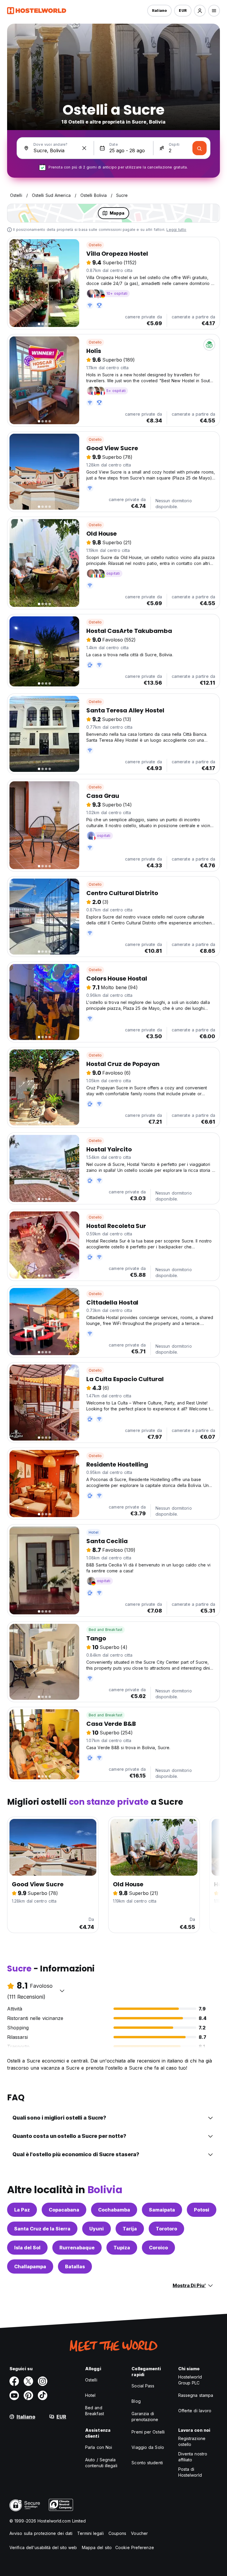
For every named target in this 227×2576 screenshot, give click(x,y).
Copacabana (64, 2210)
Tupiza (122, 2248)
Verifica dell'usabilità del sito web (43, 2547)
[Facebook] (14, 2381)
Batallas (75, 2266)
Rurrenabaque (77, 2248)
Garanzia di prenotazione (145, 2417)
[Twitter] (28, 2381)
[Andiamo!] (200, 148)
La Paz (22, 2210)
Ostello (95, 245)
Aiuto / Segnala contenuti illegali (101, 2463)
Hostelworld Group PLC (190, 2380)
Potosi (202, 2210)
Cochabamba (114, 2210)
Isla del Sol (27, 2248)
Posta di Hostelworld (190, 2472)
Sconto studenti (147, 2463)
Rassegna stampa (196, 2395)
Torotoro (166, 2229)
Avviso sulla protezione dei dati (41, 2533)
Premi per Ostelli (148, 2432)
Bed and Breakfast (106, 1630)
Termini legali (90, 2533)
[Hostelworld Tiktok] (43, 2395)
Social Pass (143, 2386)
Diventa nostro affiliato (193, 2457)
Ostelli (91, 2380)
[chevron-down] (62, 1991)
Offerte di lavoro (195, 2411)
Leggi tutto (176, 230)
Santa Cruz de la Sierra (42, 2229)
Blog (136, 2401)
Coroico (158, 2248)
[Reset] (84, 148)
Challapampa (30, 2266)
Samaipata (162, 2210)
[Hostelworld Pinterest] (28, 2395)
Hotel (94, 1532)
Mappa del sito (97, 2547)
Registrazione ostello (192, 2441)
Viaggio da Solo (148, 2447)
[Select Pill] (200, 11)
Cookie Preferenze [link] (135, 2547)
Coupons (117, 2533)
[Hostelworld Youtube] (14, 2395)
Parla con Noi (99, 2447)
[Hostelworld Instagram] (43, 2381)
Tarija (130, 2229)
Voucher (139, 2533)
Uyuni (97, 2229)
